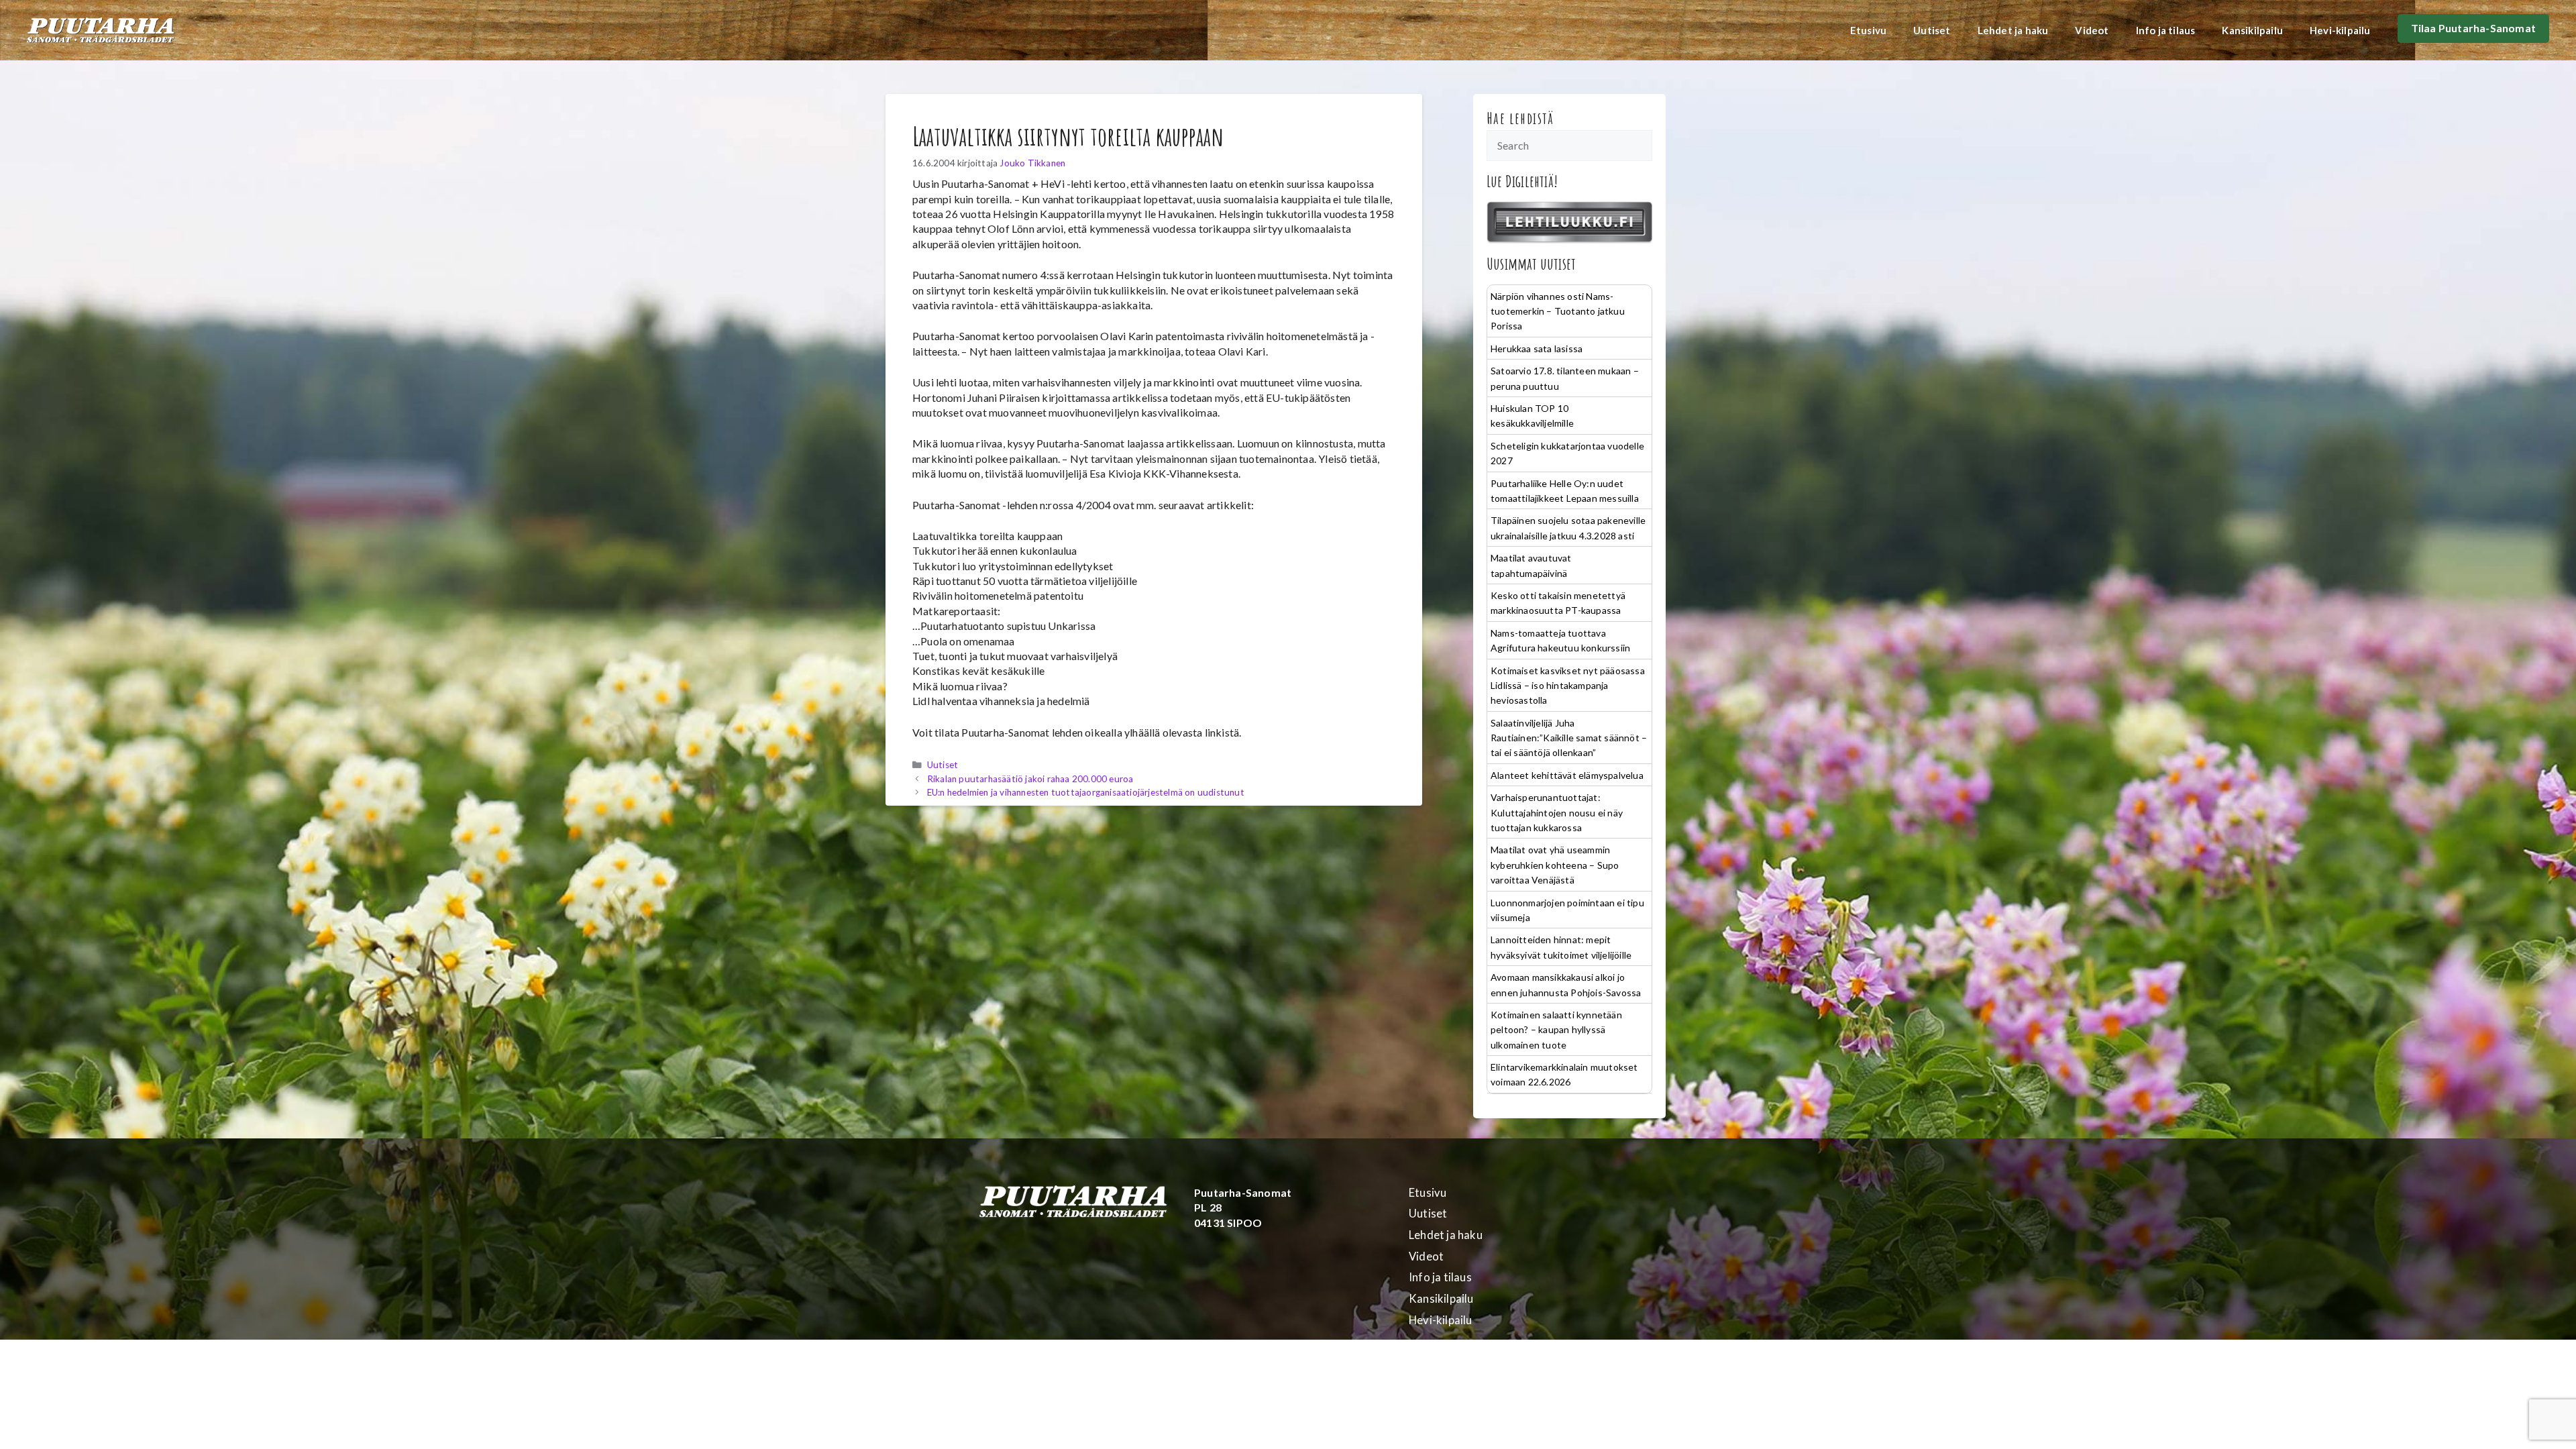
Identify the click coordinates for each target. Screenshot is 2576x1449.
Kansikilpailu (2252, 30)
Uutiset (1932, 30)
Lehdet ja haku (2013, 30)
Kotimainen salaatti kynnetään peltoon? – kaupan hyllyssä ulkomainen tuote (1556, 1030)
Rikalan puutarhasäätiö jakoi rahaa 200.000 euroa (1030, 779)
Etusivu (1868, 30)
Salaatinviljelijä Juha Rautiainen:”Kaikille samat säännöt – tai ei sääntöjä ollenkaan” (1569, 738)
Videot (2092, 30)
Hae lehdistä (1520, 118)
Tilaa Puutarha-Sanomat (2473, 28)
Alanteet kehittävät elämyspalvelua (1567, 775)
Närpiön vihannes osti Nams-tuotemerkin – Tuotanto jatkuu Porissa (1558, 311)
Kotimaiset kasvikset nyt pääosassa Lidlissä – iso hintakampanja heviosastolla (1568, 686)
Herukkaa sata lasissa (1537, 348)
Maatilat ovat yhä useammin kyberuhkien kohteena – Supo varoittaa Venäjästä (1555, 865)
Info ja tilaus (2166, 30)
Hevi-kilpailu (2340, 30)
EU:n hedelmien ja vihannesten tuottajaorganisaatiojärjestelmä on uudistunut (1086, 792)
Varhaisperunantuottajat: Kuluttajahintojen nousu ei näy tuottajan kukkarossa (1557, 812)
